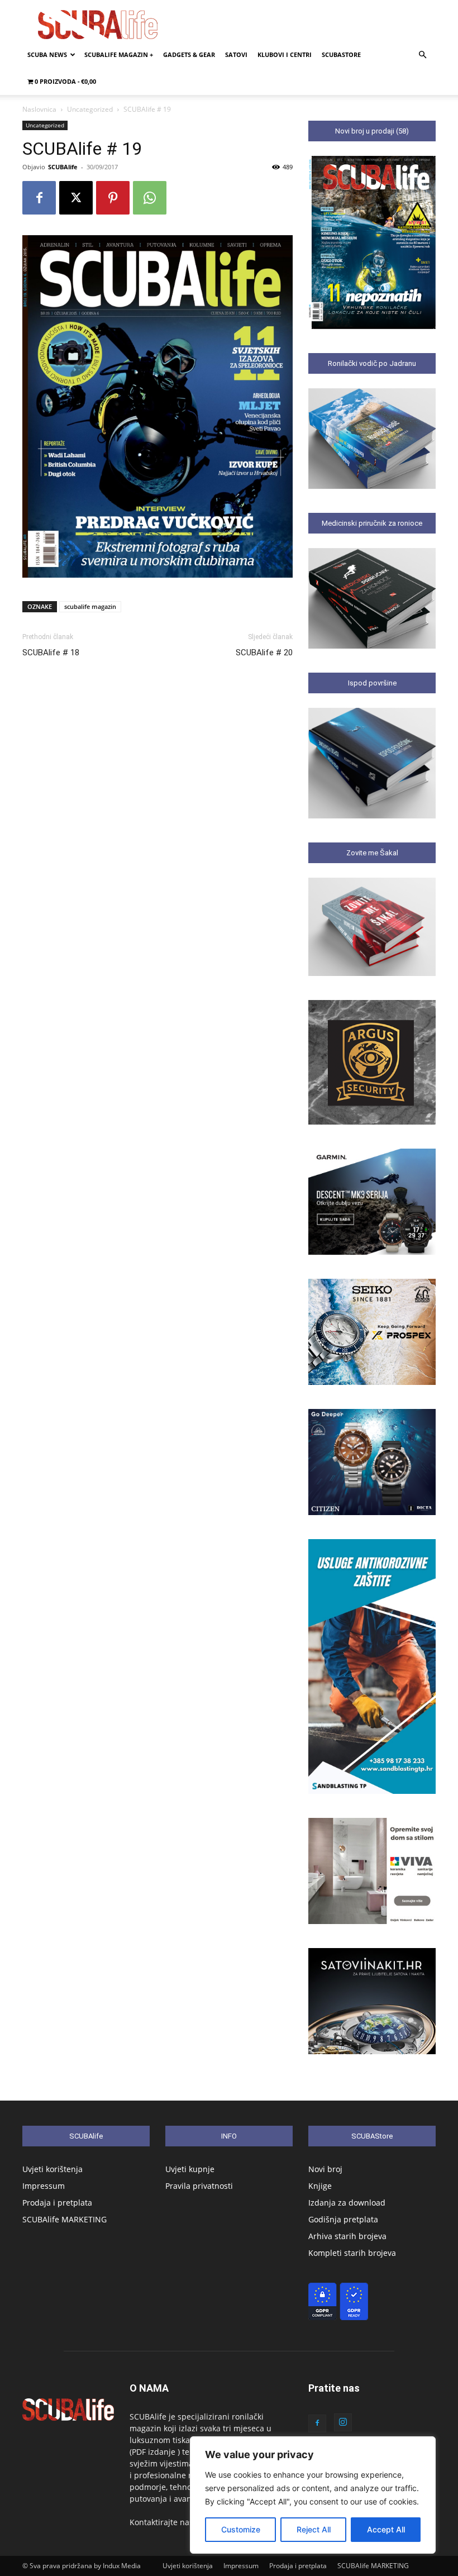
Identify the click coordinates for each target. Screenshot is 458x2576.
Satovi (236, 54)
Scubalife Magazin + (119, 54)
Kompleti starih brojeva (352, 2253)
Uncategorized (90, 109)
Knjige (320, 2186)
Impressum (44, 2186)
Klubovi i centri (285, 54)
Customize (241, 2529)
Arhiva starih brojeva (347, 2236)
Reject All (314, 2529)
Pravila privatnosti (199, 2186)
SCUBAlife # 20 (264, 653)
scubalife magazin (90, 606)
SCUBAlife (63, 167)
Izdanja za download (347, 2203)
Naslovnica (39, 109)
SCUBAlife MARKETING (65, 2219)
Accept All (386, 2529)
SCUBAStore (341, 54)
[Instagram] (343, 2422)
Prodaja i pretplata (57, 2203)
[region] (313, 2495)
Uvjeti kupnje (190, 2169)
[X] (76, 198)
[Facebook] (39, 198)
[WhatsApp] (150, 198)
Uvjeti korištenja (53, 2169)
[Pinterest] (113, 198)
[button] (422, 55)
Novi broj (325, 2169)
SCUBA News (47, 54)
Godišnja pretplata (343, 2219)
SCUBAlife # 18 (51, 653)
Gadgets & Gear (189, 54)
